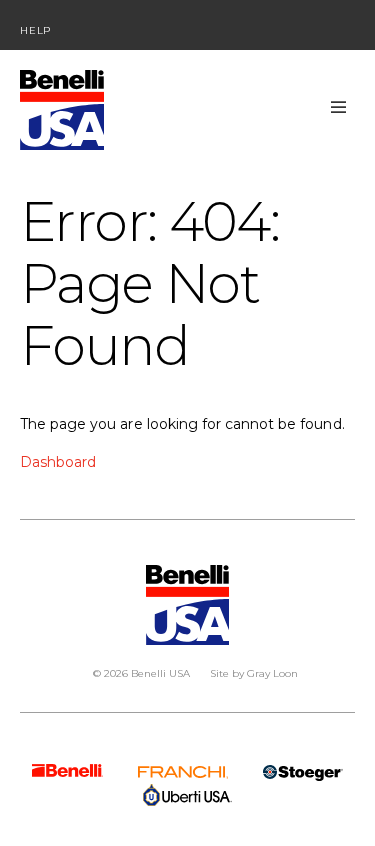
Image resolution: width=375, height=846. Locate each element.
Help (35, 30)
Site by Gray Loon (254, 673)
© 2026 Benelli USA (141, 673)
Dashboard (58, 462)
